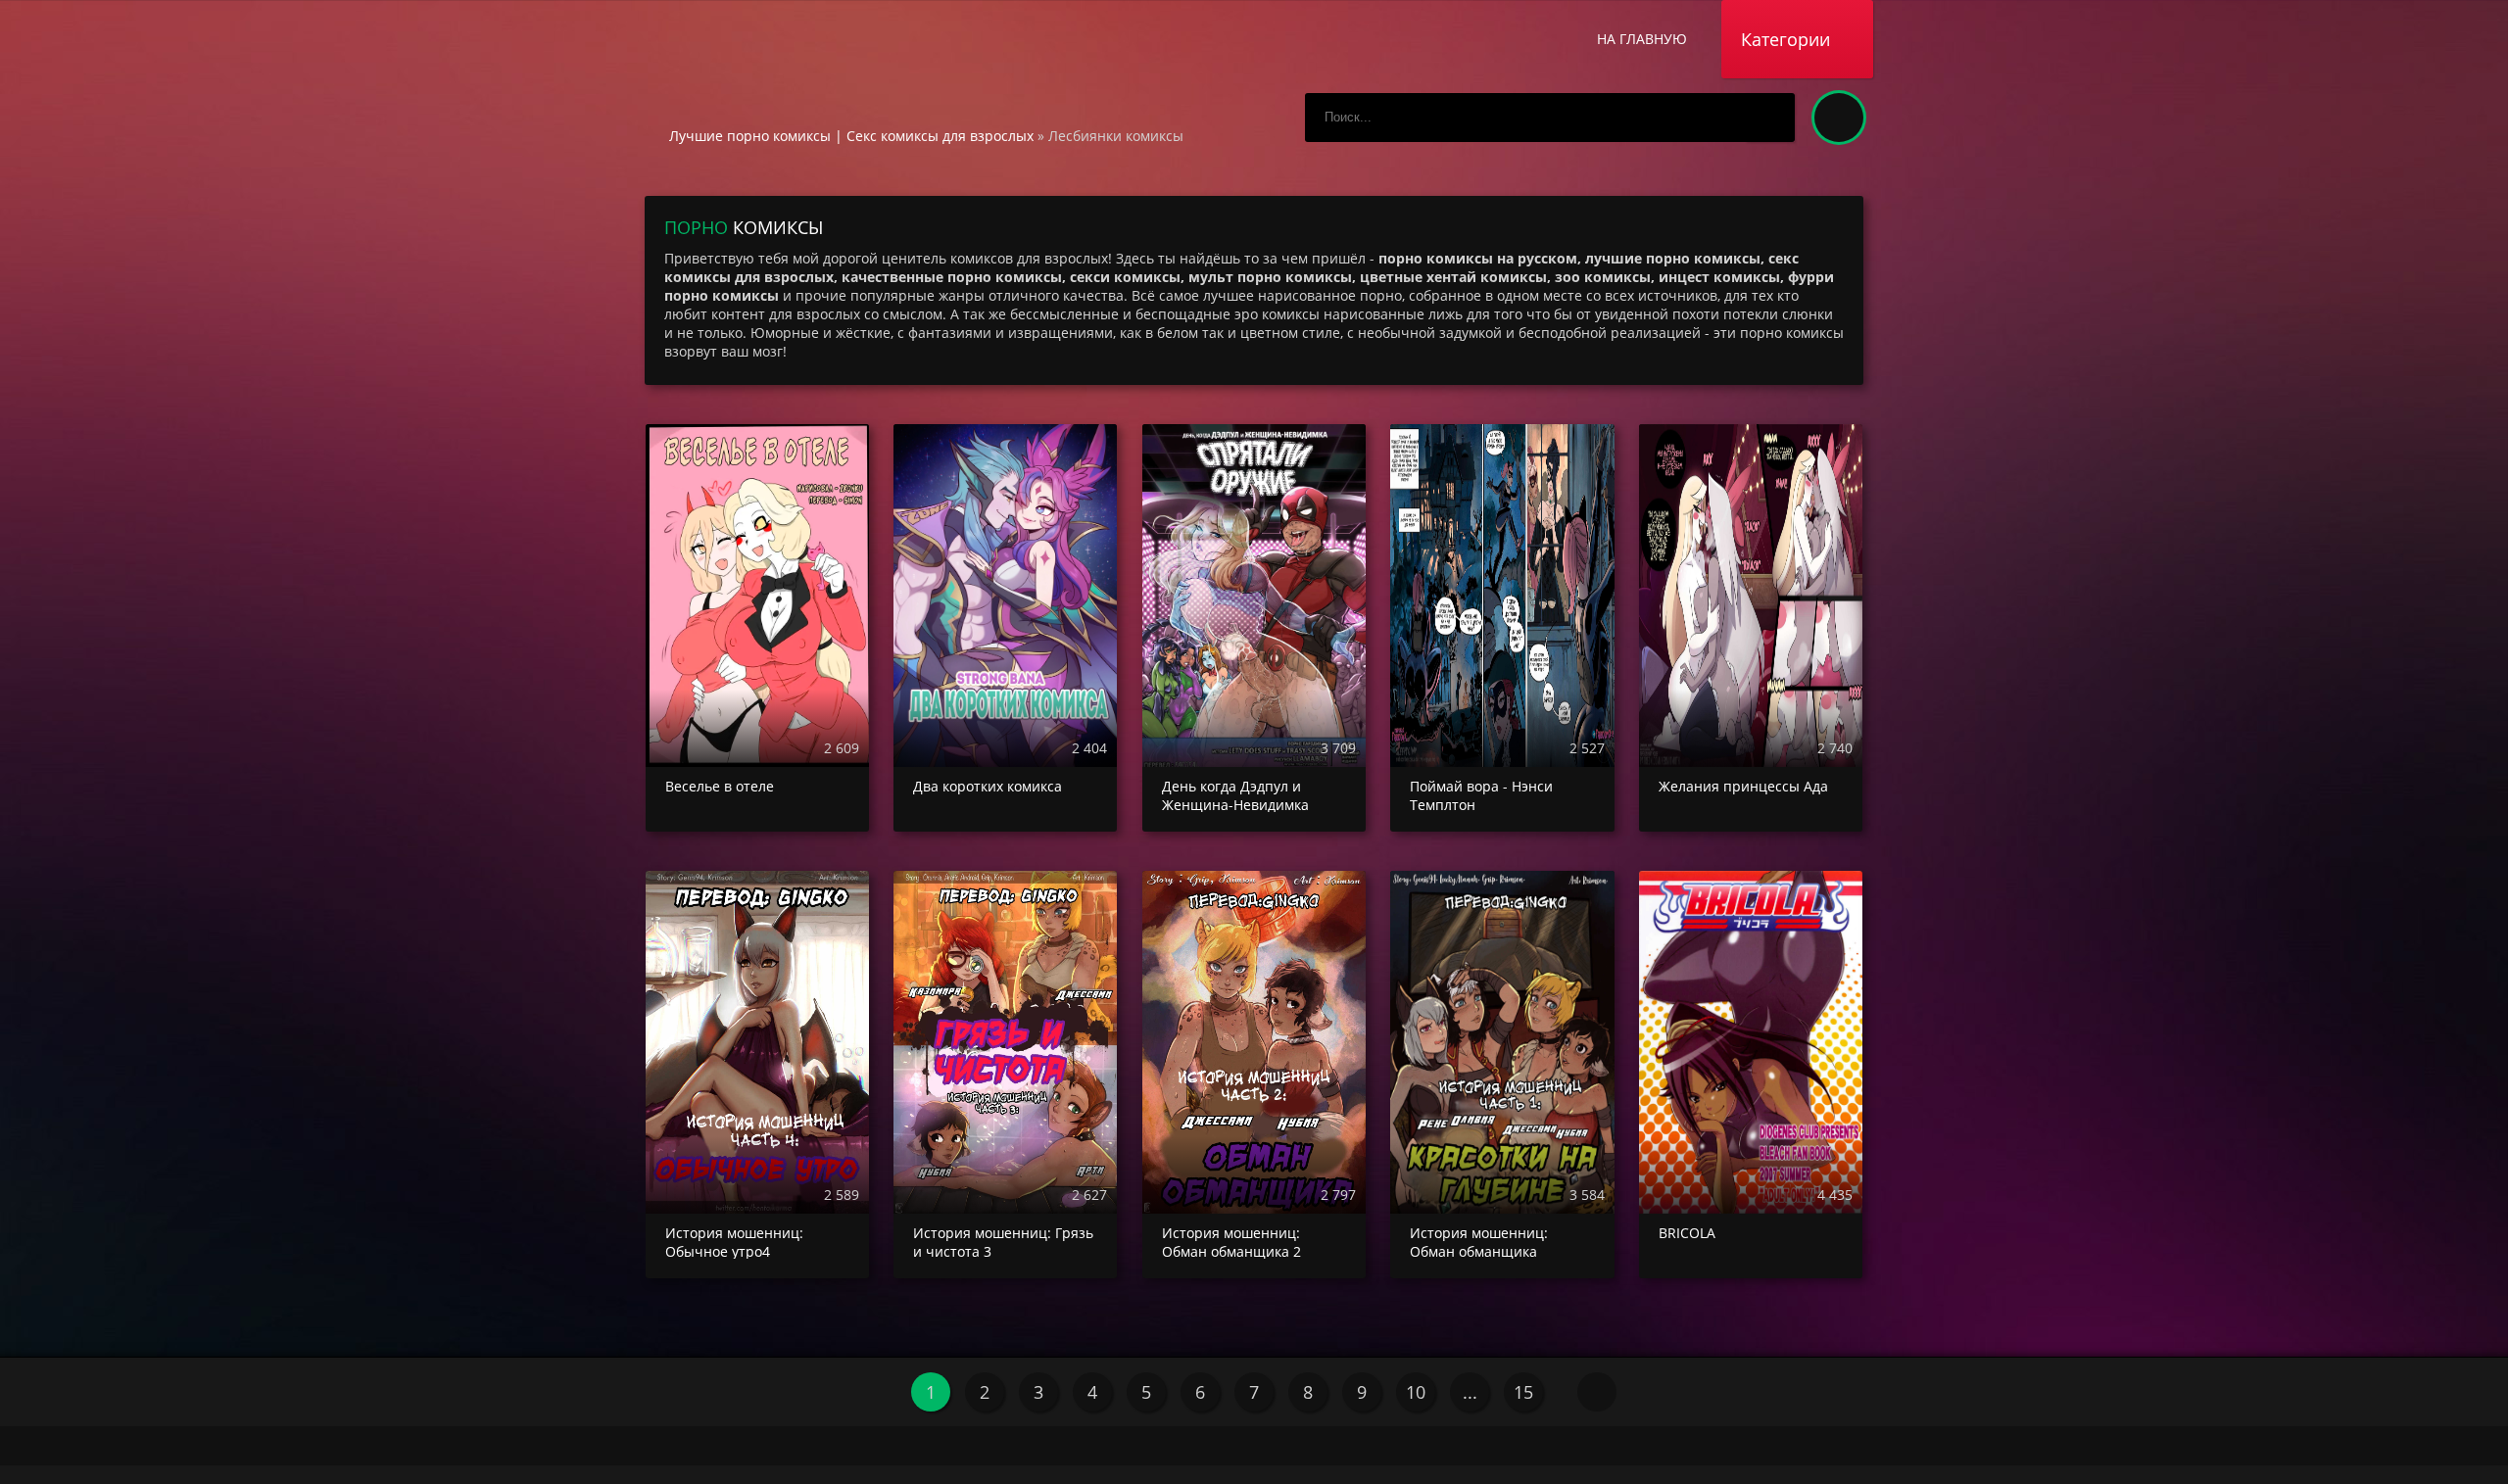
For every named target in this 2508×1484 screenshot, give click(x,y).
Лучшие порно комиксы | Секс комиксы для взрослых (851, 136)
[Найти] (1770, 118)
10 (1416, 1392)
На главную (1642, 39)
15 (1523, 1392)
